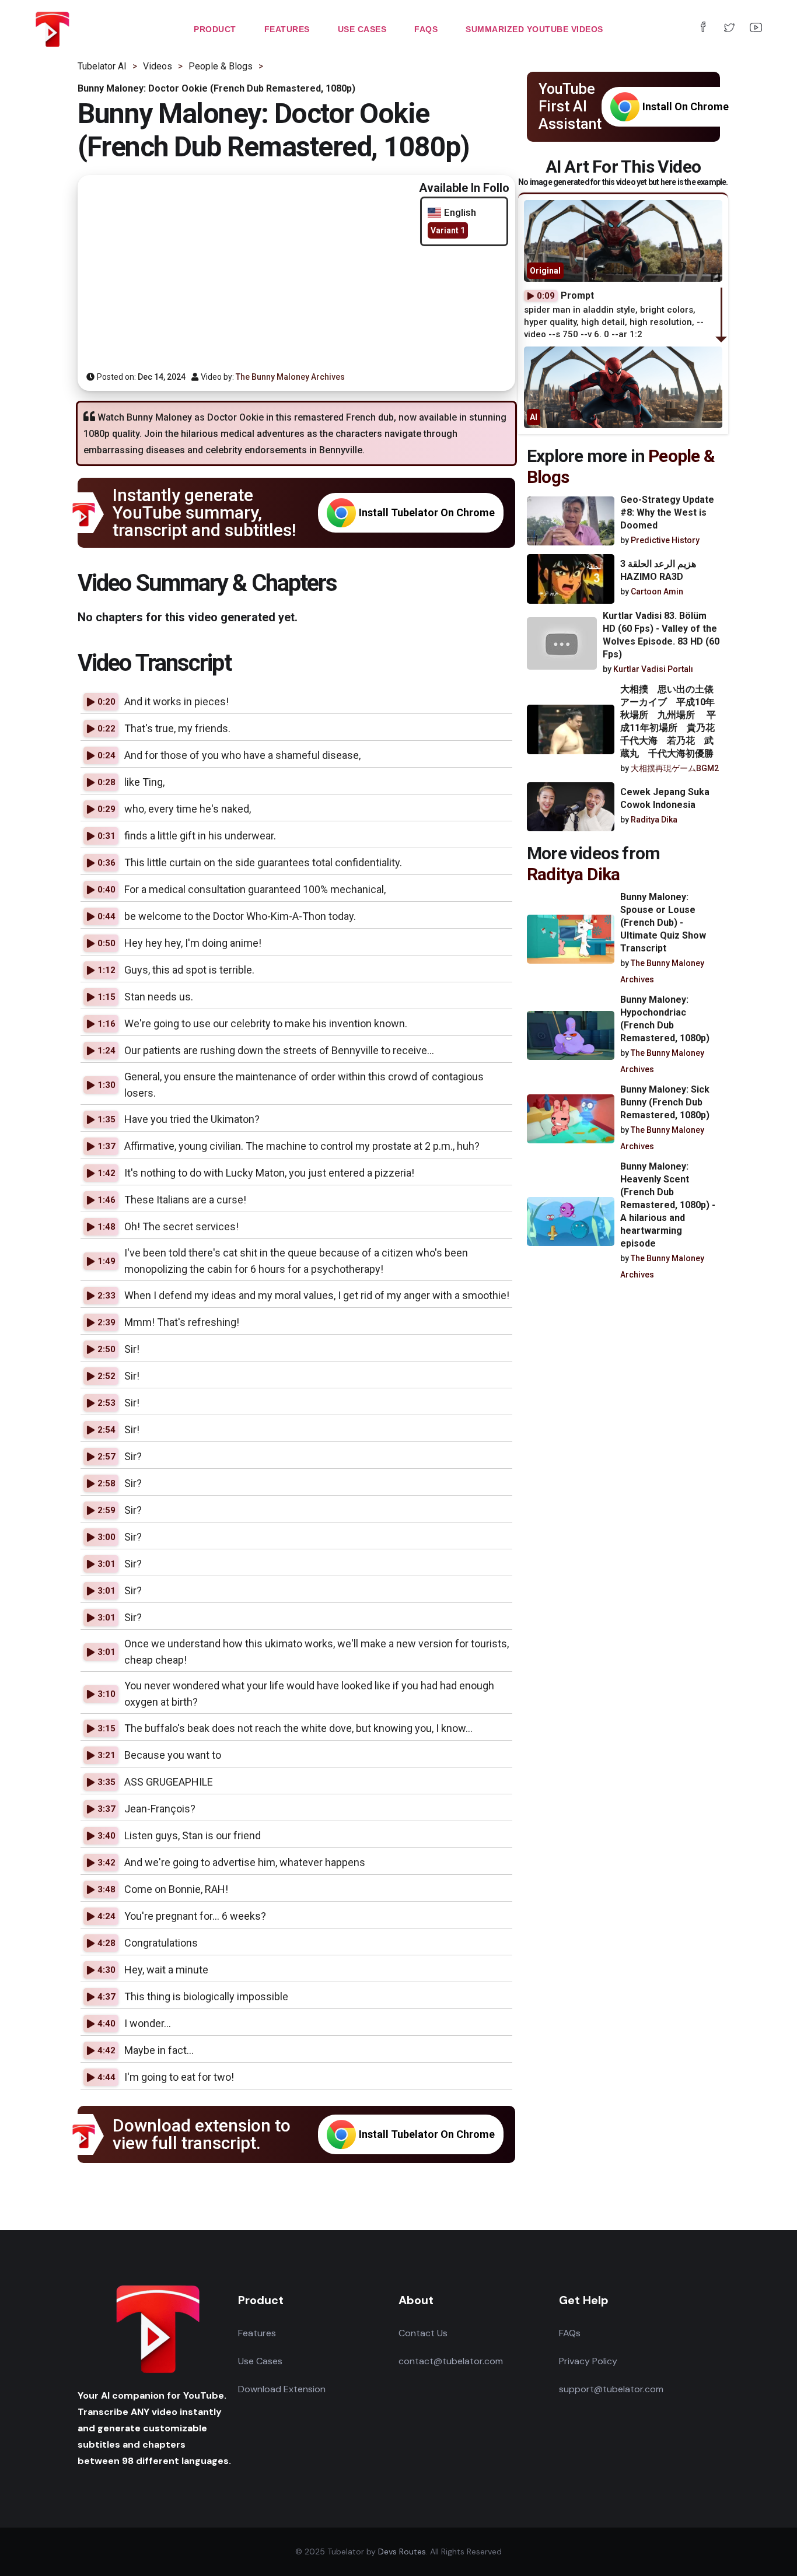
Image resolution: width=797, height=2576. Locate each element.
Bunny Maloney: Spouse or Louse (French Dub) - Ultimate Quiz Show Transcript (663, 923)
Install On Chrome (686, 106)
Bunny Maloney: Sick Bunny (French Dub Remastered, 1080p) (665, 1102)
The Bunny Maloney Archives (290, 377)
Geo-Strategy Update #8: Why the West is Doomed (667, 512)
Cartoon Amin (657, 591)
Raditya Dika (654, 820)
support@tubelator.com (611, 2389)
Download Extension (282, 2389)
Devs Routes (402, 2551)
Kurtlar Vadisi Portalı (653, 669)
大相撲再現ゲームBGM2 (675, 768)
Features (257, 2333)
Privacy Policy (588, 2361)
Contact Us (423, 2333)
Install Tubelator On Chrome (427, 512)
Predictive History (665, 540)
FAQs (570, 2333)
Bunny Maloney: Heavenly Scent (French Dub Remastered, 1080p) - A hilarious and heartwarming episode (668, 1205)
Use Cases (260, 2361)
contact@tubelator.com (451, 2361)
